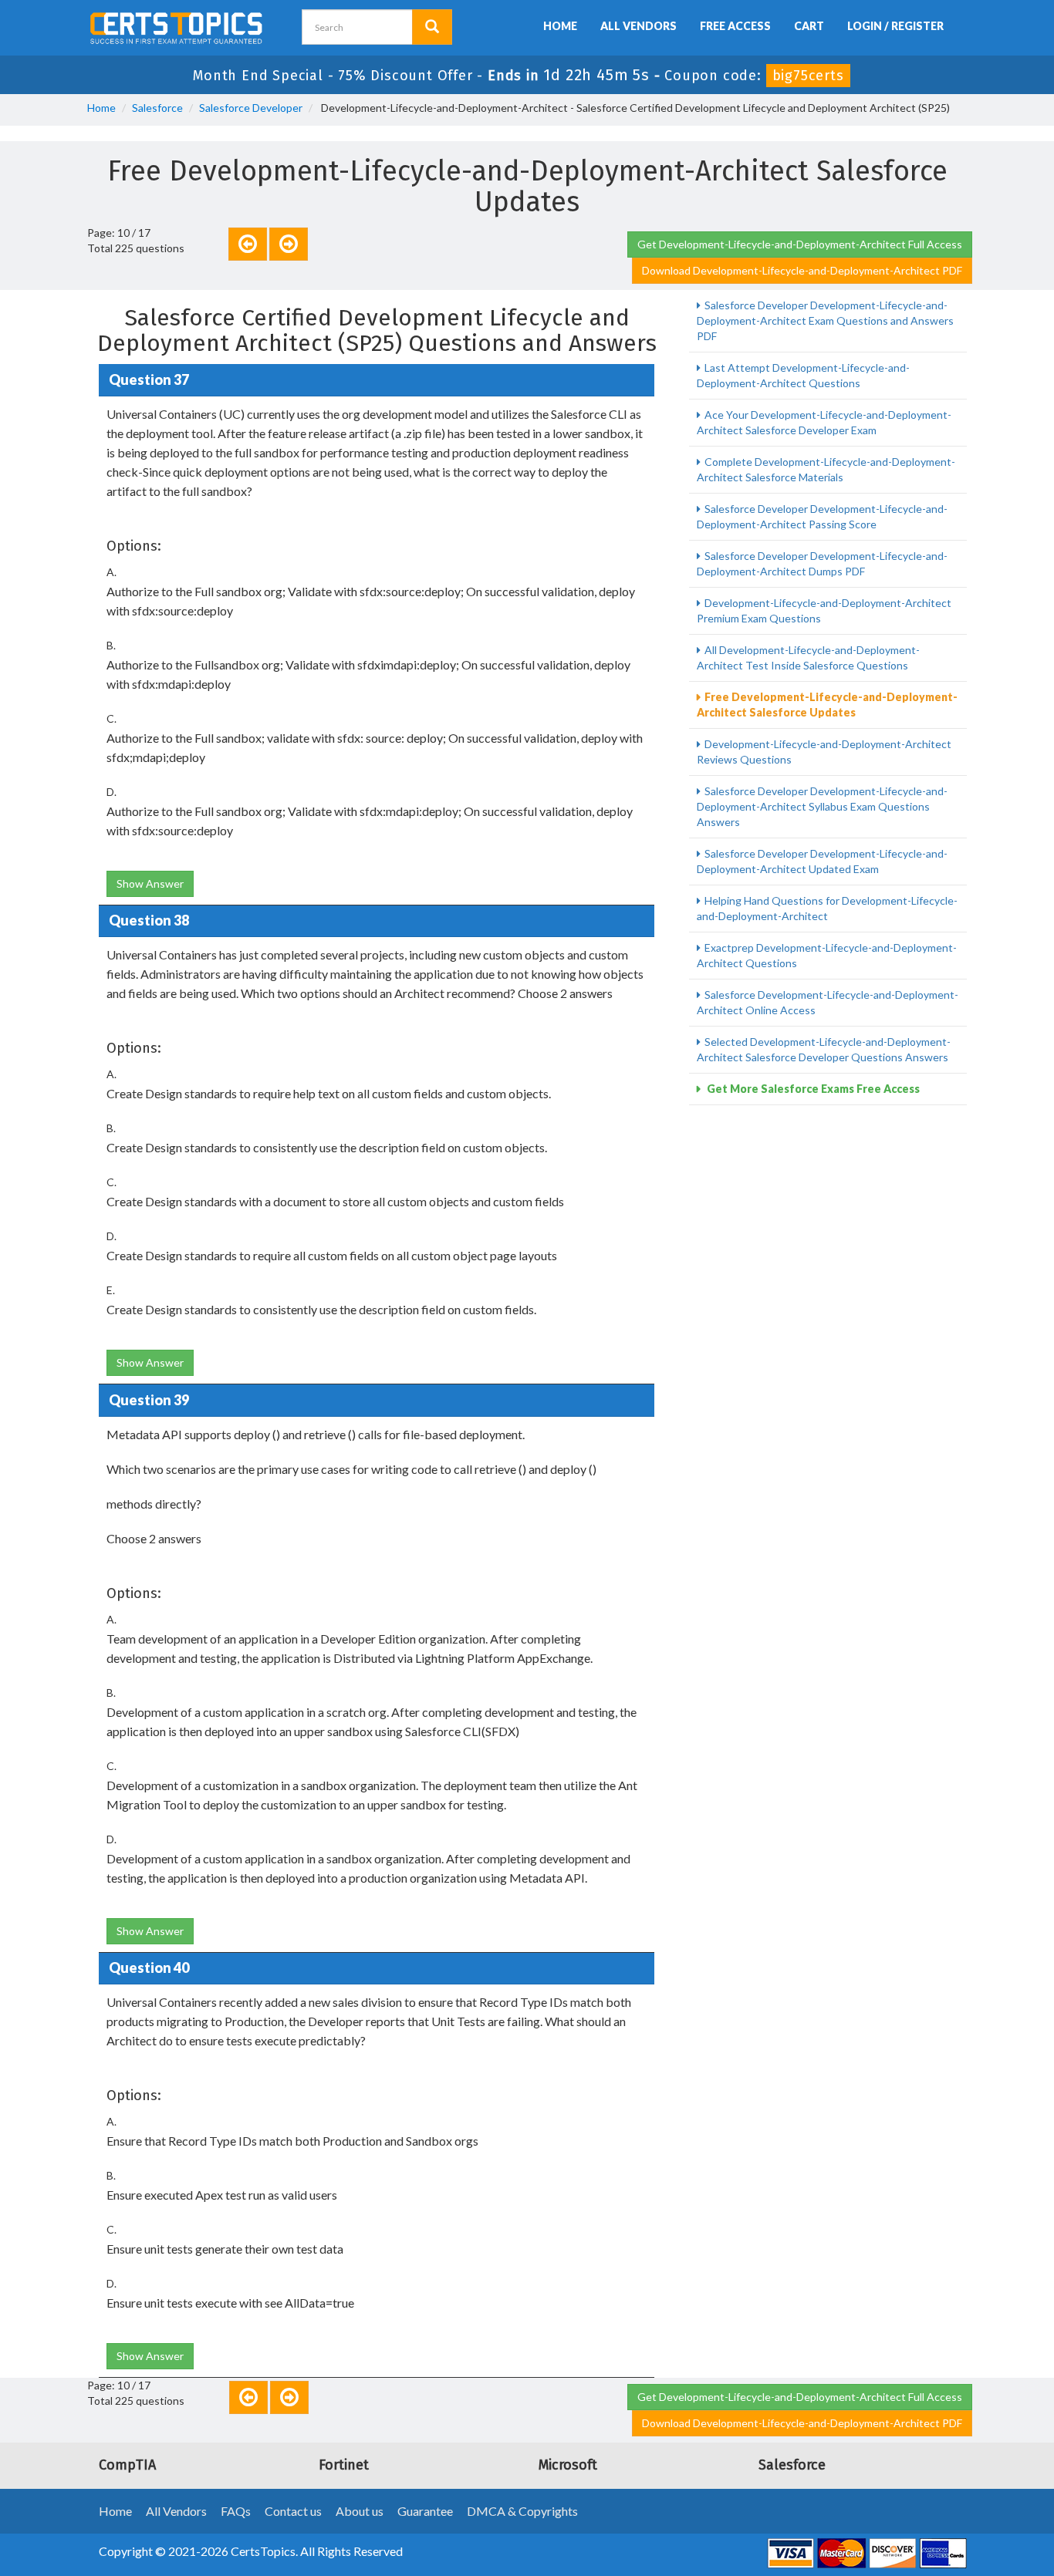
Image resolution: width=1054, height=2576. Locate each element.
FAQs (236, 2511)
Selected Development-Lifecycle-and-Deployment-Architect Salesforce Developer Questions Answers (824, 1049)
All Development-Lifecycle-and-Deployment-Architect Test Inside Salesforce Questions (808, 657)
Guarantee (425, 2511)
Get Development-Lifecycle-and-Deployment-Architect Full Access (800, 244)
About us (360, 2511)
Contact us (293, 2511)
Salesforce (157, 108)
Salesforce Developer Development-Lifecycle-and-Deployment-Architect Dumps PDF (822, 563)
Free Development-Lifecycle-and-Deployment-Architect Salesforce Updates (827, 705)
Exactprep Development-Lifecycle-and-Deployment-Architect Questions (827, 955)
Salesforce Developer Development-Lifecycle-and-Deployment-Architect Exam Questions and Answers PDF (825, 320)
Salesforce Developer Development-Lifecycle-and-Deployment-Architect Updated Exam (822, 861)
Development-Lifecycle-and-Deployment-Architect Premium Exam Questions (824, 610)
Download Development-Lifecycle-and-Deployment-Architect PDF (802, 270)
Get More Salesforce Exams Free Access (812, 1089)
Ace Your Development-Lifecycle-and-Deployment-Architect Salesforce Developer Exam (824, 422)
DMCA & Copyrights (522, 2511)
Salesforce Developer (251, 108)
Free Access (735, 26)
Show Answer (150, 883)
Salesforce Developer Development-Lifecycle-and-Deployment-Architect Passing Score (822, 516)
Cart (809, 26)
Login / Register (895, 26)
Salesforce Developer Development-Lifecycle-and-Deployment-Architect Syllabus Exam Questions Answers (822, 806)
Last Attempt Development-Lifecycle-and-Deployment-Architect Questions (803, 375)
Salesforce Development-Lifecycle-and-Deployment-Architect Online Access (828, 1002)
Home (560, 26)
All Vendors (638, 26)
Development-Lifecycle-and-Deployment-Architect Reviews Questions (824, 752)
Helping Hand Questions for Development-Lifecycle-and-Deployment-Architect (827, 908)
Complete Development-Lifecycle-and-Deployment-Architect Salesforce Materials (826, 469)
